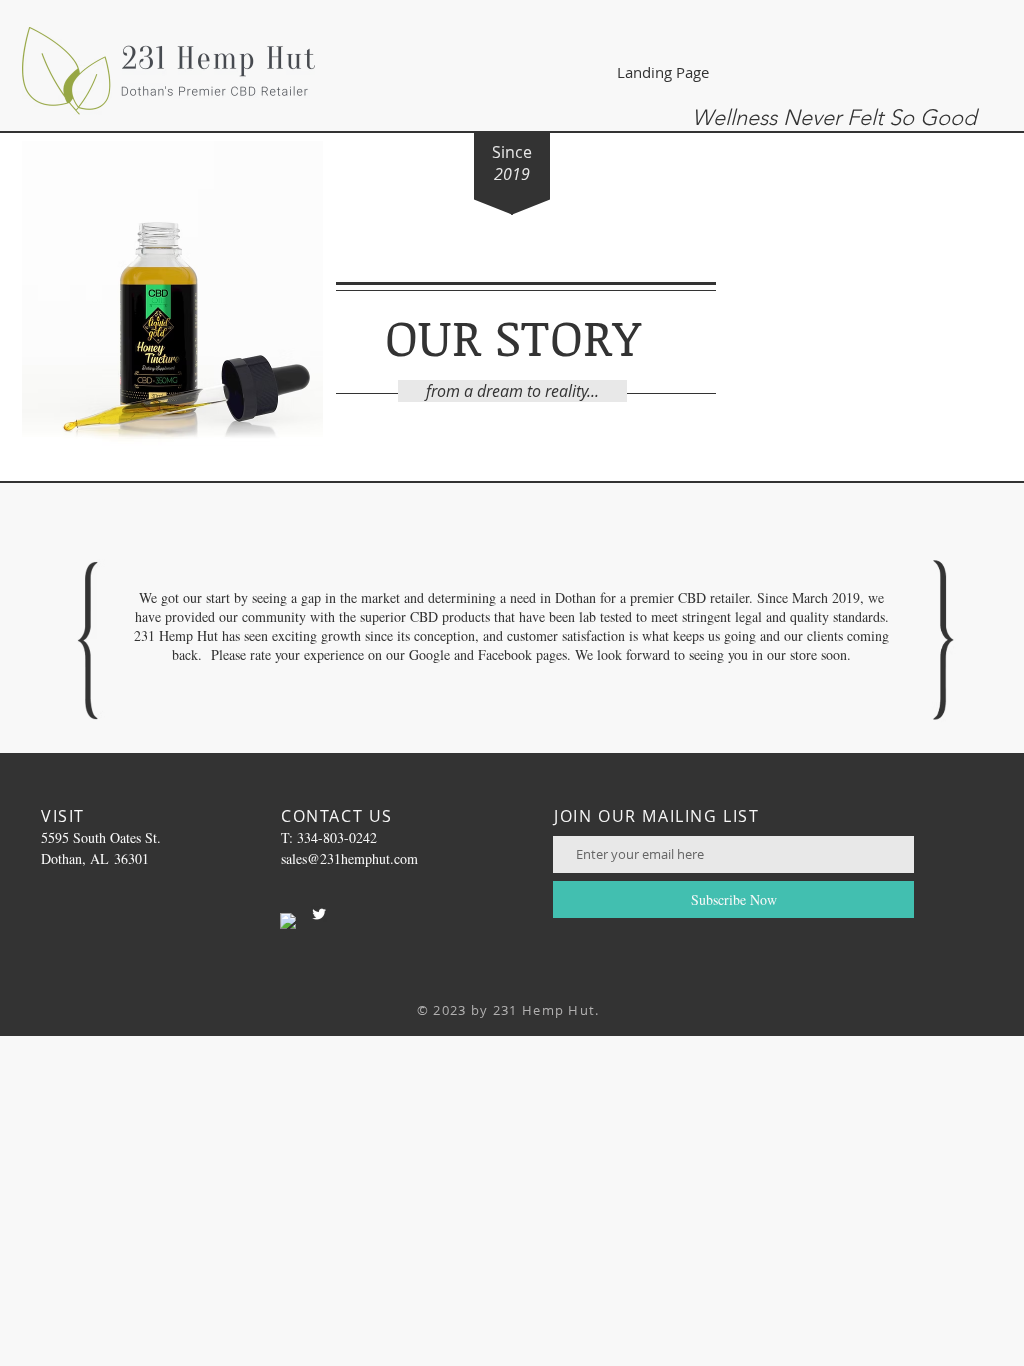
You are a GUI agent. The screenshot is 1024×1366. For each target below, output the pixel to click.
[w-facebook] (288, 921)
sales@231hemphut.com (349, 858)
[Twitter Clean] (319, 914)
